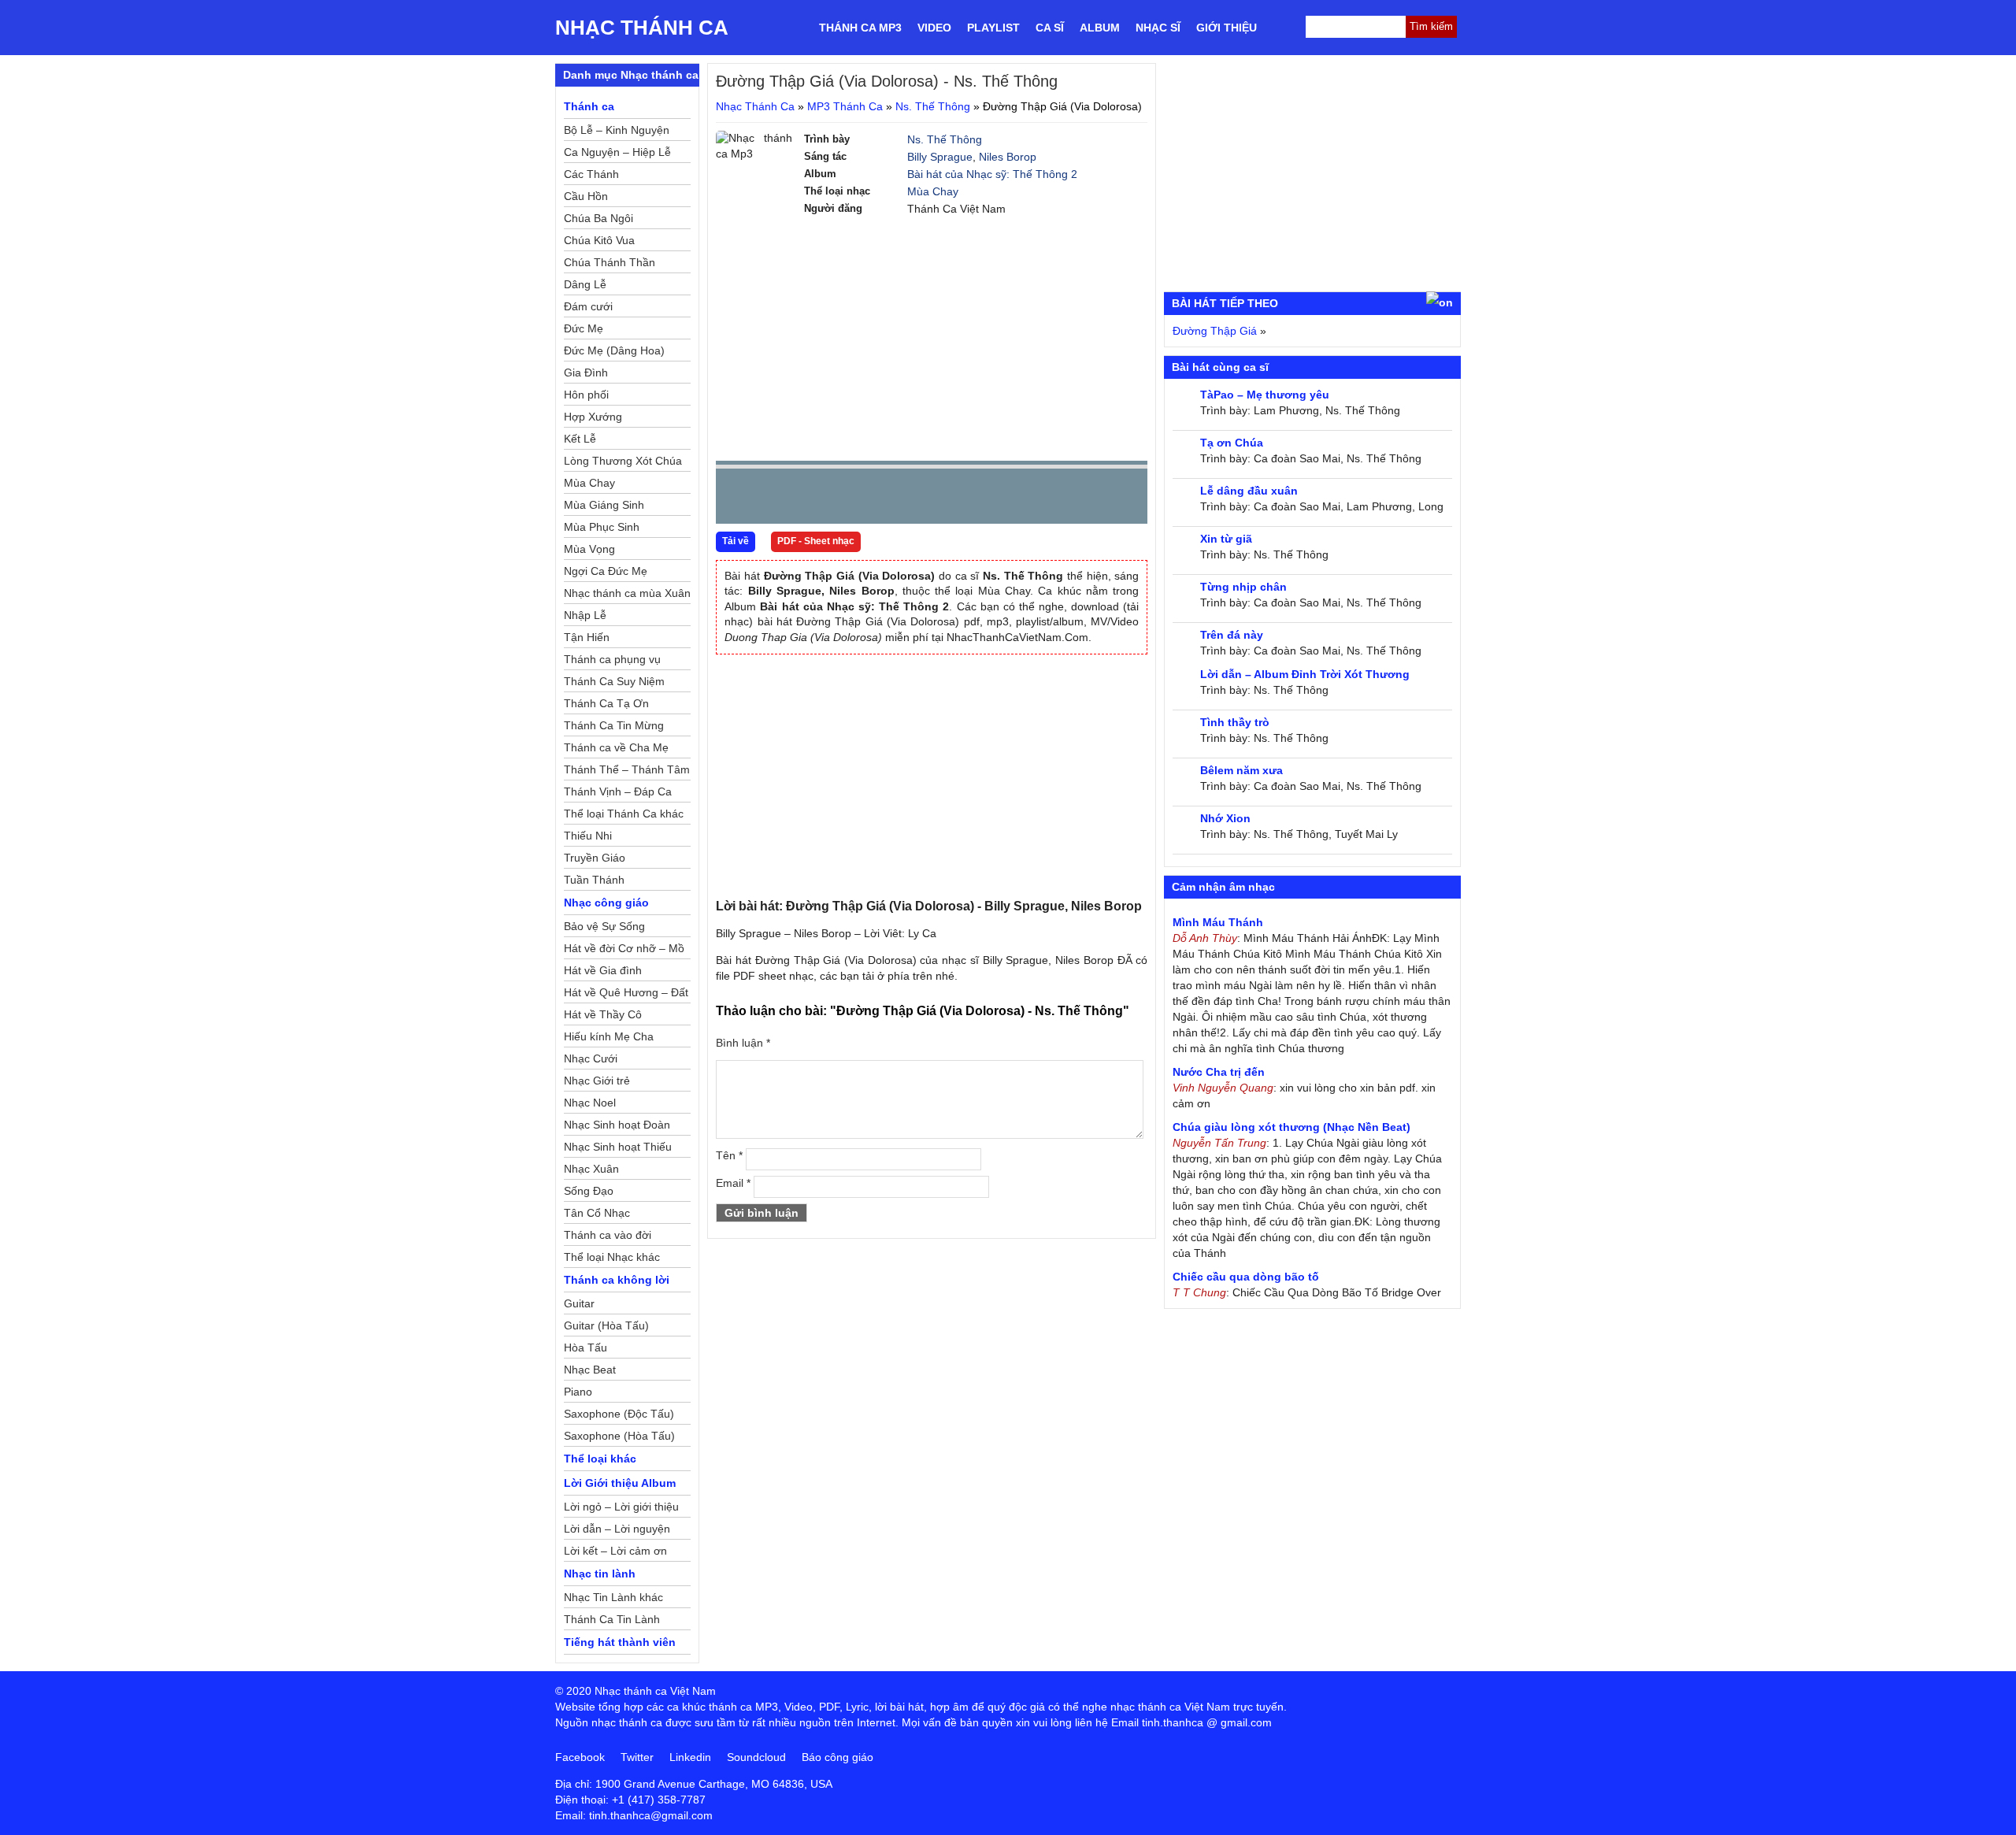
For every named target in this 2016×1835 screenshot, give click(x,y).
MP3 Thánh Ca (845, 106)
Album (1100, 28)
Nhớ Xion (1225, 818)
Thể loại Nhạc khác (612, 1257)
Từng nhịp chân (1243, 587)
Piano (578, 1392)
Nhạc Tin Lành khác (613, 1597)
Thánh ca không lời (617, 1280)
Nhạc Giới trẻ (597, 1081)
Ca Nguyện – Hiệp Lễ (617, 152)
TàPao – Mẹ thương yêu (1265, 395)
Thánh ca (589, 106)
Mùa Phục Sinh (602, 527)
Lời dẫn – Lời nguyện (617, 1529)
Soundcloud (756, 1757)
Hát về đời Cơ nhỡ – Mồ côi (624, 951)
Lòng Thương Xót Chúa (623, 461)
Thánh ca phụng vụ (612, 659)
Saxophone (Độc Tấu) (619, 1414)
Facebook (580, 1757)
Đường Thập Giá (1215, 331)
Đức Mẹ (584, 328)
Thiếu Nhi (588, 836)
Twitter (637, 1757)
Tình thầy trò (1235, 722)
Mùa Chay (933, 191)
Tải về (736, 541)
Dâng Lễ (585, 284)
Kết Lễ (580, 439)
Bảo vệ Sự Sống (604, 926)
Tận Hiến (587, 637)
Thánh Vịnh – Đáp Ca (618, 791)
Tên (729, 1155)
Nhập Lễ (585, 615)
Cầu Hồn (586, 196)
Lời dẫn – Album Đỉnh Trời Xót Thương (1305, 674)
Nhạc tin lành (600, 1574)
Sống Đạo (589, 1191)
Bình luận (743, 1043)
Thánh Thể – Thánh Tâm (627, 769)
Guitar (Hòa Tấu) (606, 1325)
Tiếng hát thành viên (620, 1642)
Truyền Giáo (595, 858)
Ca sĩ (1050, 28)
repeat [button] (869, 499)
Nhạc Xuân (591, 1169)
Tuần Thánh (594, 880)
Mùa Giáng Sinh (604, 505)
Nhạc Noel (590, 1103)
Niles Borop (1008, 157)
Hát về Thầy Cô (603, 1014)
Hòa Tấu (586, 1348)
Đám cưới (588, 306)
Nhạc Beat (590, 1370)
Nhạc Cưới (591, 1058)
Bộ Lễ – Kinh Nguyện (617, 130)
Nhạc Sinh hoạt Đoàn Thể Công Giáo (617, 1127)
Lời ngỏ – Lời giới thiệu (621, 1507)
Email (733, 1183)
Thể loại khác (600, 1459)
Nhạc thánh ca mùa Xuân (627, 593)
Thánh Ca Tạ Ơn (606, 703)
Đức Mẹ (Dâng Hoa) (614, 350)
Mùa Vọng (589, 549)
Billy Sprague (940, 157)
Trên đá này (1232, 635)
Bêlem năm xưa (1241, 770)
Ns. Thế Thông (933, 106)
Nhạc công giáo (606, 903)
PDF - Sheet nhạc (816, 541)
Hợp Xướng (593, 417)
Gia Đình (586, 373)
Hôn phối (586, 395)
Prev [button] (737, 500)
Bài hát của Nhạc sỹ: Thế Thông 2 (992, 174)
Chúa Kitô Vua (599, 240)
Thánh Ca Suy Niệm (614, 681)
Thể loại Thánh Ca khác (624, 814)
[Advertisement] (932, 339)
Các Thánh (591, 174)
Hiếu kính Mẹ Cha (609, 1036)
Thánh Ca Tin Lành (612, 1619)
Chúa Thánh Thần (610, 262)
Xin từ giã (1226, 539)
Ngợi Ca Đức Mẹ (606, 571)
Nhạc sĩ (1158, 28)
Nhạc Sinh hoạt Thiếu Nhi (618, 1149)
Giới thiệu (1227, 28)
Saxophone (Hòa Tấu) (619, 1436)
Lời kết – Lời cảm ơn (615, 1551)
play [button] (777, 497)
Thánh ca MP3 (860, 28)
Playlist (993, 28)
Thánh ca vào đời (608, 1235)
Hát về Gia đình (603, 970)
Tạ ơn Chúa (1232, 443)
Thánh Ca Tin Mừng (614, 725)
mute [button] (1042, 497)
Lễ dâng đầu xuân (1249, 491)
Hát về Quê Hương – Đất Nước (626, 995)
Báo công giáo (838, 1757)
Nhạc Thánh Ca (642, 28)
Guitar (579, 1303)
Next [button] (817, 500)
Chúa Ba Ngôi (598, 218)
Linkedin (690, 1757)
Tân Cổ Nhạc (597, 1213)
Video (934, 28)
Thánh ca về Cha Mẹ (616, 747)
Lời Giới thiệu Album (620, 1483)
